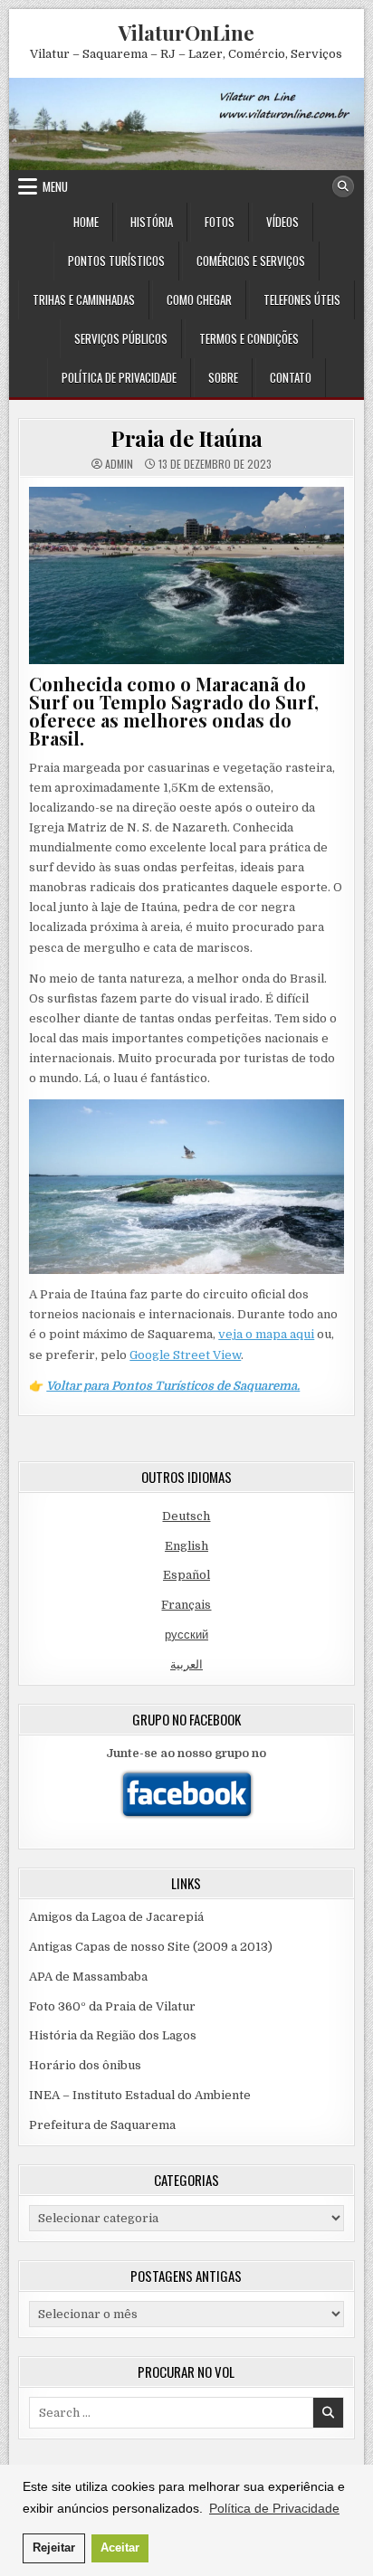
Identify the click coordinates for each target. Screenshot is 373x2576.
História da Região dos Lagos (113, 2035)
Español (186, 1575)
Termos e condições (249, 338)
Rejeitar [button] (54, 2548)
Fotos (220, 222)
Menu (55, 186)
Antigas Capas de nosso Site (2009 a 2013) (151, 1947)
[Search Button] (343, 186)
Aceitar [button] (120, 2548)
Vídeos (282, 222)
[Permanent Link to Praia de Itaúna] (186, 575)
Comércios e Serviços (251, 261)
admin (119, 464)
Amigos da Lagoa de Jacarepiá (116, 1917)
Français (186, 1605)
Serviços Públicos (121, 338)
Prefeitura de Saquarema (102, 2125)
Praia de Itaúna (186, 438)
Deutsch (186, 1516)
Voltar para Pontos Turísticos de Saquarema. (173, 1386)
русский (186, 1635)
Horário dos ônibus (85, 2065)
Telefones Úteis (302, 299)
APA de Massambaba (88, 1977)
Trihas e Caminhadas (84, 299)
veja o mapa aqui (266, 1334)
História (152, 222)
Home (86, 222)
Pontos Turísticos (116, 261)
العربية (186, 1664)
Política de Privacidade (119, 377)
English (186, 1546)
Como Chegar (199, 299)
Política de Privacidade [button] (274, 2508)
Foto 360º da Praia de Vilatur (112, 2006)
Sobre (223, 377)
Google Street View (185, 1355)
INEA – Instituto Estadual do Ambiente (140, 2095)
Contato (291, 377)
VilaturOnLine (186, 33)
